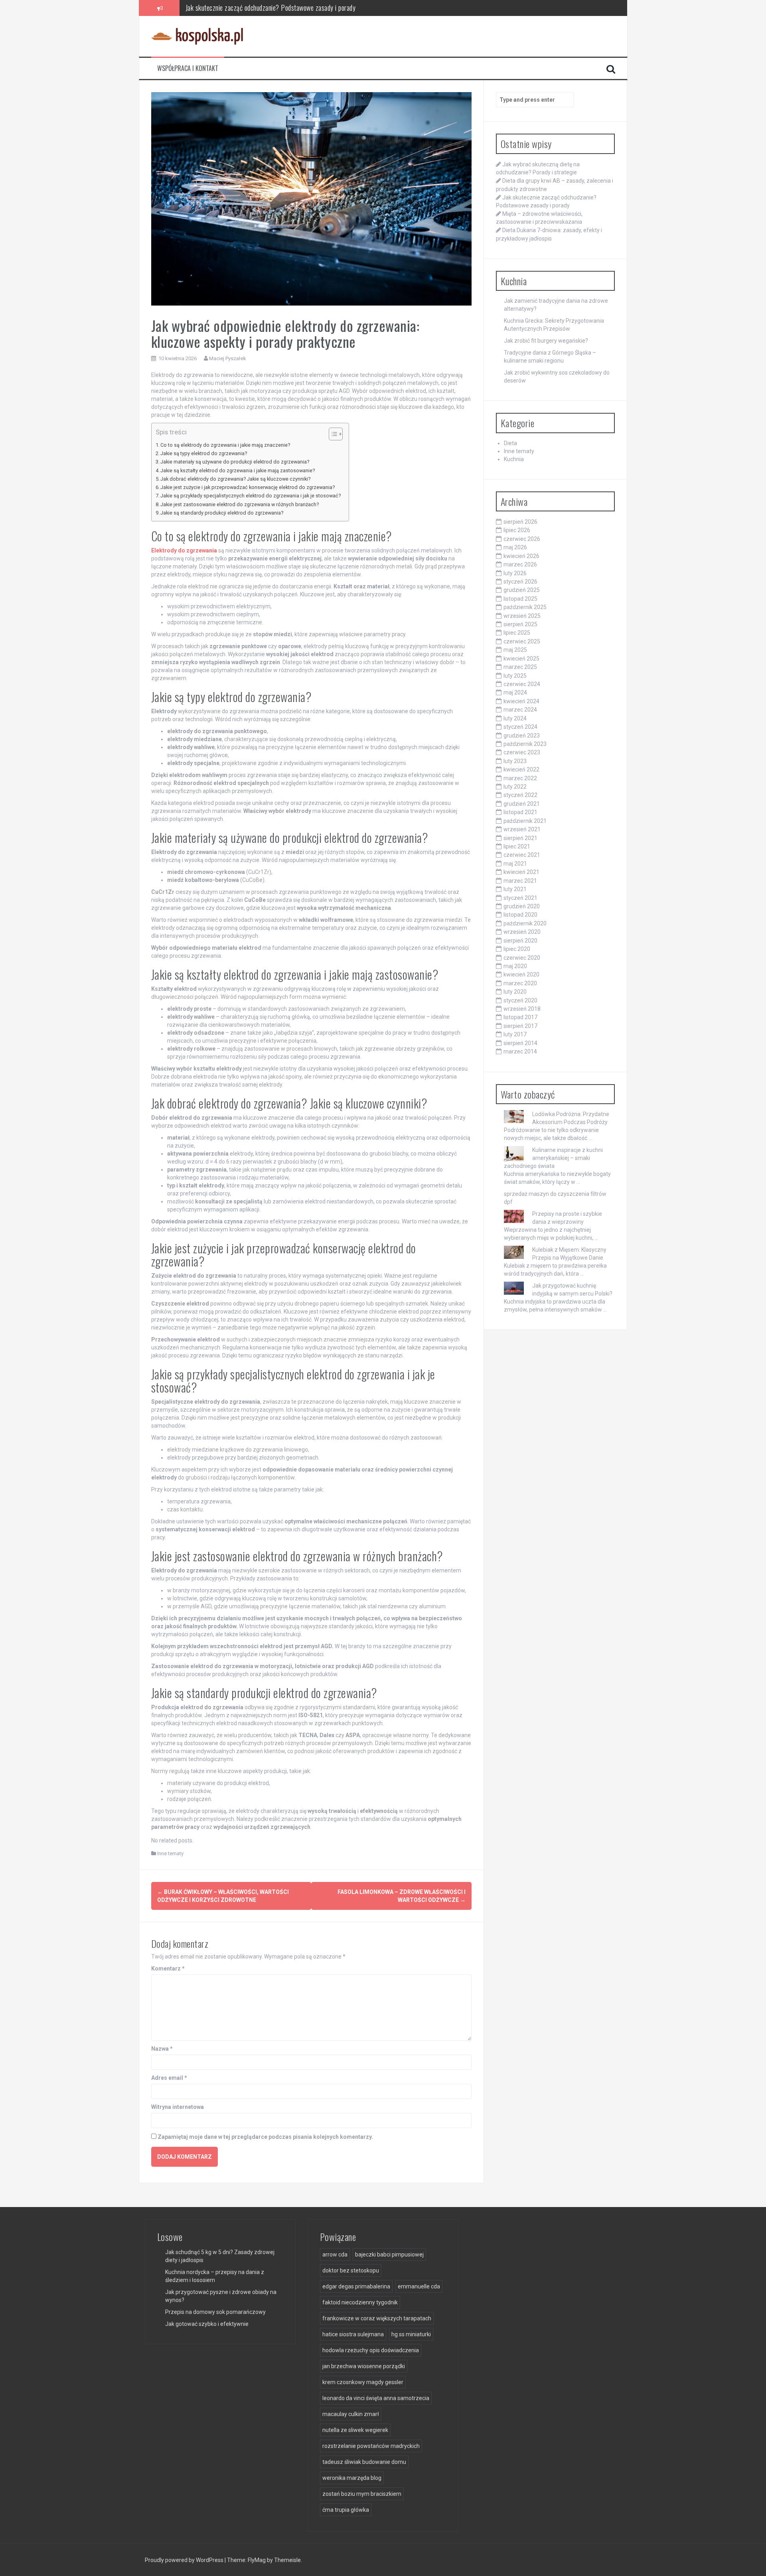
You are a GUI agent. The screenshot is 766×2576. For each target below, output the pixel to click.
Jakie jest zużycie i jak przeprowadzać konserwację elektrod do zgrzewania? (248, 487)
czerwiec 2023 (522, 752)
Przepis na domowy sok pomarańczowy (215, 2312)
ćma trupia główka (346, 2510)
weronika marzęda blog (352, 2478)
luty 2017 (515, 1034)
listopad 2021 (520, 812)
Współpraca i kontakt (188, 68)
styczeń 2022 (520, 795)
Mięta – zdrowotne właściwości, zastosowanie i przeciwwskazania (271, 8)
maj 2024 (515, 692)
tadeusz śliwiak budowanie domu (364, 2462)
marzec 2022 (520, 778)
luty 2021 (515, 889)
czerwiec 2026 (522, 539)
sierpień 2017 (520, 1026)
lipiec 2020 (517, 949)
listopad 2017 (520, 1017)
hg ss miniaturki (411, 2334)
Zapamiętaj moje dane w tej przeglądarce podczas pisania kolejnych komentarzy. (265, 2137)
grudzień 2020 (522, 906)
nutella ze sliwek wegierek (355, 2430)
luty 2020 (515, 992)
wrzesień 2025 (522, 616)
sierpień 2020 (520, 941)
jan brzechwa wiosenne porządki (364, 2366)
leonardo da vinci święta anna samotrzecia (376, 2398)
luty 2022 (515, 787)
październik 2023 (525, 744)
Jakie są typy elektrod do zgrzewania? (204, 453)
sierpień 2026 (520, 522)
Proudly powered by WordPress (185, 2560)
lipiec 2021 (517, 846)
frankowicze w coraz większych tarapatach (377, 2318)
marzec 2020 (520, 983)
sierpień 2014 (520, 1043)
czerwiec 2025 (522, 641)
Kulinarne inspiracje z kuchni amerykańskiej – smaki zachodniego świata (553, 1158)
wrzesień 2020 (522, 932)
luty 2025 (515, 676)
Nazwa (162, 2049)
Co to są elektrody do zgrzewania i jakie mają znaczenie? (225, 445)
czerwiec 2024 (522, 684)
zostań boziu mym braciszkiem (362, 2494)
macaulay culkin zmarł (351, 2414)
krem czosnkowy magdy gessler (363, 2382)
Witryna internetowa (178, 2107)
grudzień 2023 (522, 736)
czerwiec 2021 (522, 855)
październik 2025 (525, 607)
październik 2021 (525, 821)
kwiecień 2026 (521, 556)
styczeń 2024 (520, 727)
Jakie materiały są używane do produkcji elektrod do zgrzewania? (235, 462)
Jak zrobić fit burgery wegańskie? (546, 341)
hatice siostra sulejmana (353, 2334)
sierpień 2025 (520, 624)
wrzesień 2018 (522, 1009)
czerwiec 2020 (522, 958)
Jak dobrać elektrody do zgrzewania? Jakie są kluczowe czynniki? (235, 479)
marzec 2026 (520, 564)
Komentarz (168, 1968)
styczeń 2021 (520, 898)
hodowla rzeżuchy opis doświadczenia (371, 2350)
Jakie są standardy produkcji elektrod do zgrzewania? (222, 513)
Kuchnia (514, 459)
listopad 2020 (520, 915)
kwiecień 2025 (521, 659)
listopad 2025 (520, 599)
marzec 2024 (520, 710)
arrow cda (335, 2254)
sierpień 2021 (520, 838)
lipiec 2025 (517, 633)
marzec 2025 (520, 667)
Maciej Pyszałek (228, 358)
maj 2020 (515, 966)
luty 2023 (515, 761)
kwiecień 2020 (521, 974)
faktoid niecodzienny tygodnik (360, 2302)
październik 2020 (525, 923)
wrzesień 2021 (522, 829)
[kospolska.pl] (197, 36)
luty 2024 (515, 718)
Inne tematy (170, 1853)
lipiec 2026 (517, 530)
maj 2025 (515, 650)
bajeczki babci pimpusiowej (389, 2254)
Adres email (169, 2078)
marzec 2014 (520, 1051)
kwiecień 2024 (521, 701)
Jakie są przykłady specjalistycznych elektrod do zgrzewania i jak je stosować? (251, 496)
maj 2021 (515, 864)
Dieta (510, 443)
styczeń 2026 (520, 582)
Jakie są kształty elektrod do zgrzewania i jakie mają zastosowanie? (238, 470)
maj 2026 (515, 547)
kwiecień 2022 (521, 769)
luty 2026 (515, 573)
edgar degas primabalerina (356, 2286)
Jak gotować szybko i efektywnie (207, 2324)
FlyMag (257, 2560)
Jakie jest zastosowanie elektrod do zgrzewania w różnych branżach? (240, 504)
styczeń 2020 (520, 1000)
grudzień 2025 (522, 590)
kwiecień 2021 (521, 872)
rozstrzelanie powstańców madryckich (371, 2446)
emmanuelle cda (419, 2286)
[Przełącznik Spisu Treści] (332, 434)
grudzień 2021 (522, 804)
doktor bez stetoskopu (351, 2270)
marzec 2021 (520, 881)
